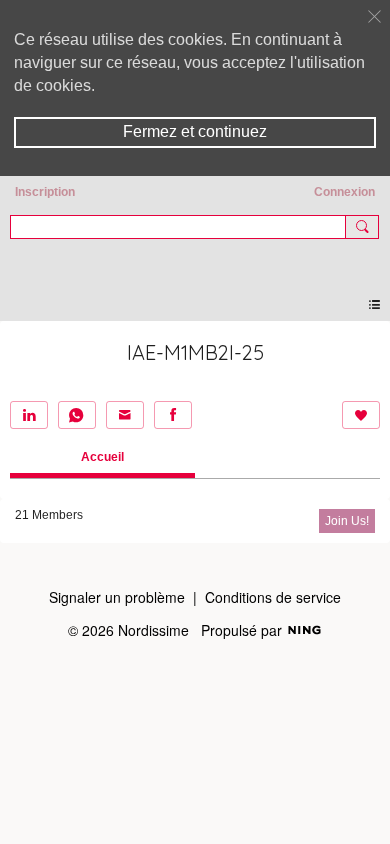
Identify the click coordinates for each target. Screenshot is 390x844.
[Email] (125, 415)
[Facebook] (173, 415)
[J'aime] (361, 415)
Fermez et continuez (195, 131)
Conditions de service (273, 597)
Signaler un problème (117, 597)
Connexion (344, 192)
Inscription (45, 192)
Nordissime (195, 259)
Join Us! (347, 521)
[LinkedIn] (29, 415)
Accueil (102, 457)
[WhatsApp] (77, 415)
